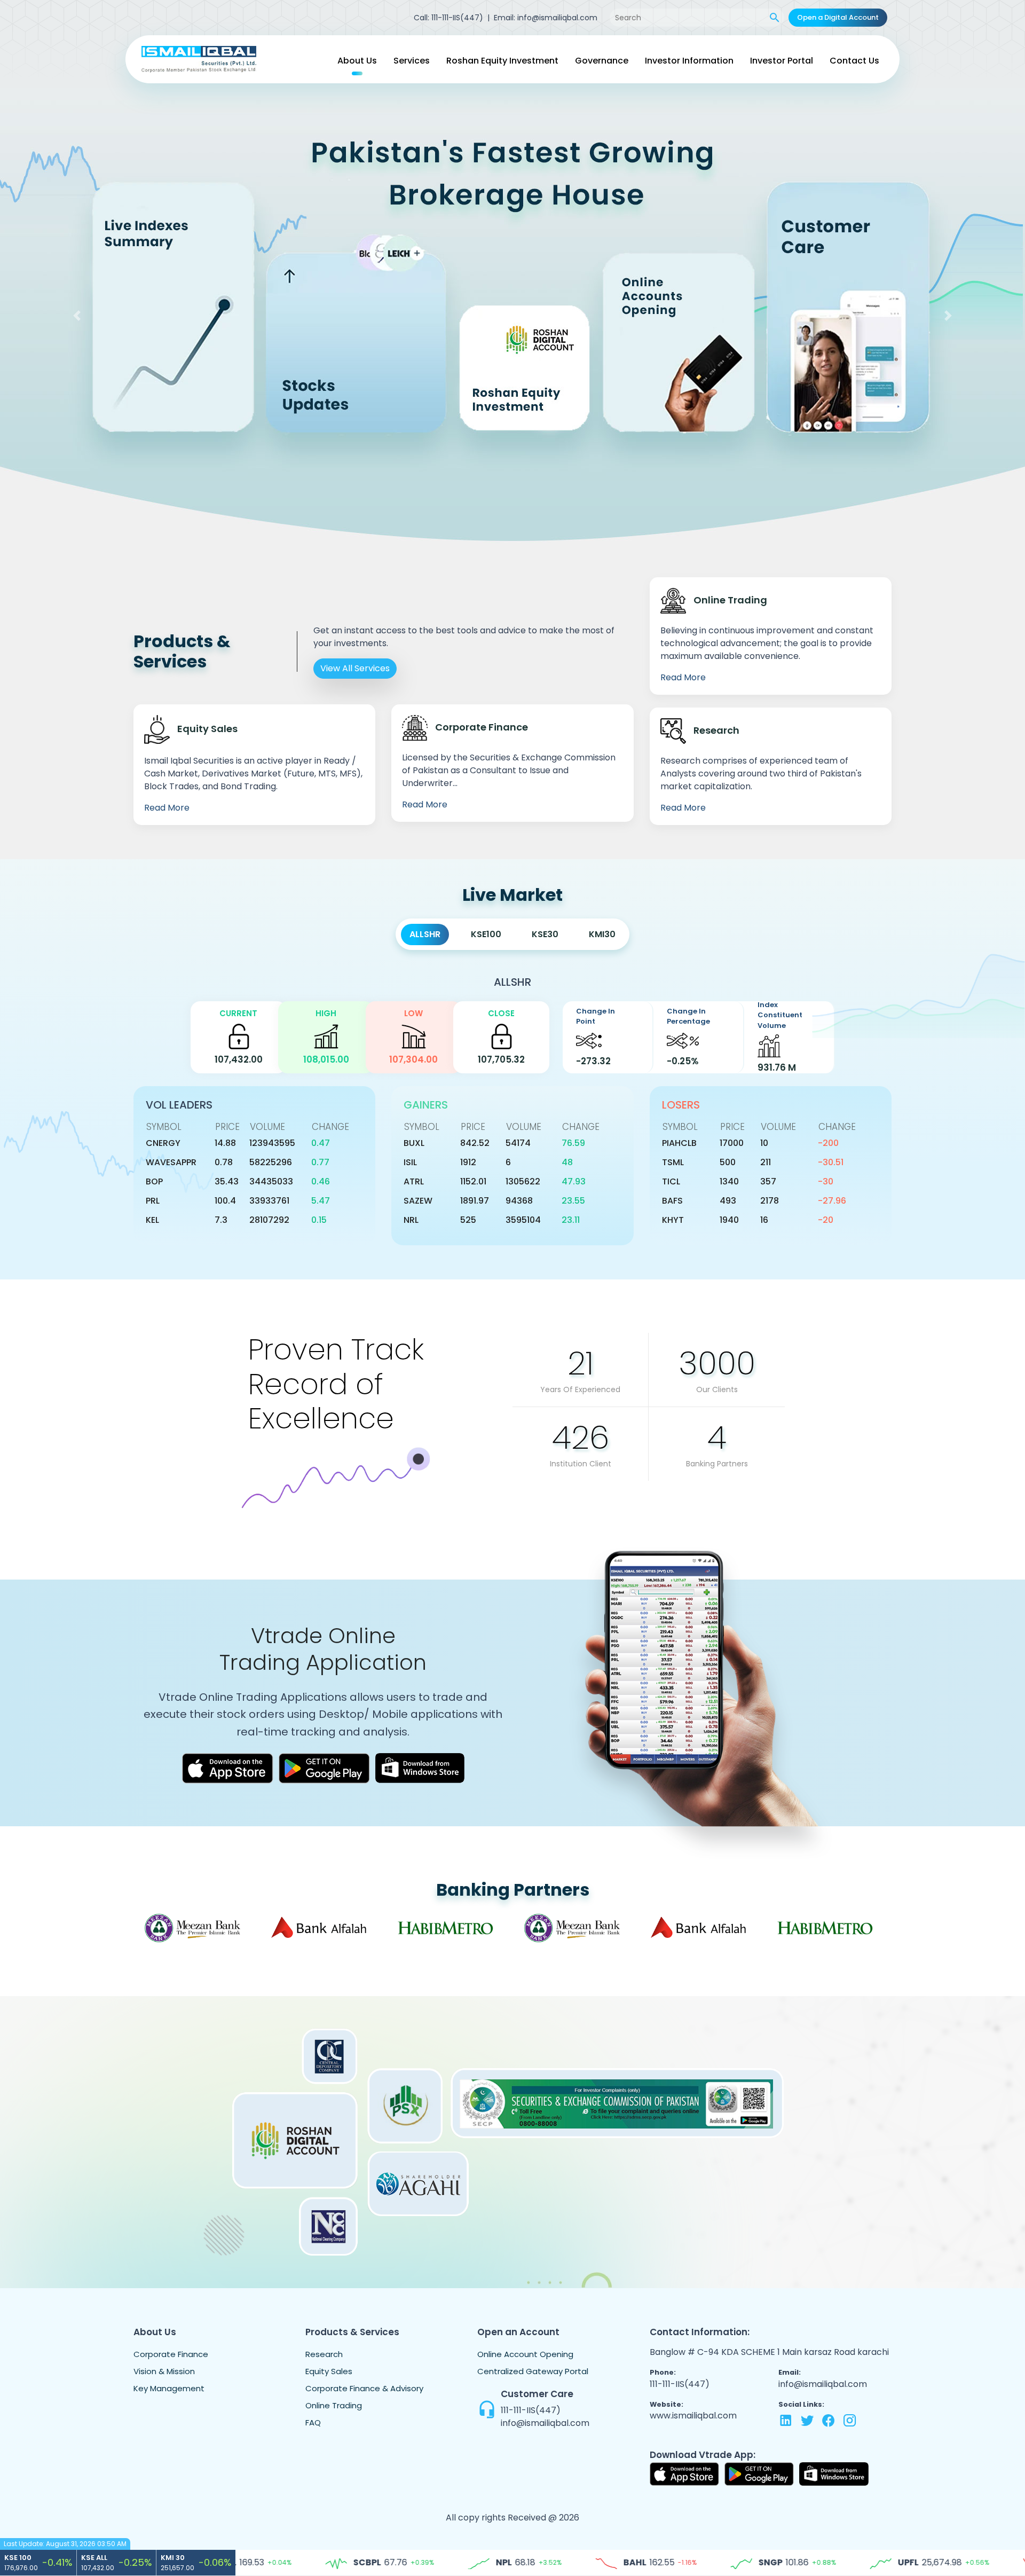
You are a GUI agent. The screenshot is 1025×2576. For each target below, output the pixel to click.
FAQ (313, 2422)
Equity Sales (329, 2371)
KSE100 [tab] (486, 934)
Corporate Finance (171, 2354)
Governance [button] (602, 61)
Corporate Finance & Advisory (364, 2388)
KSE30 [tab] (545, 934)
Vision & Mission (164, 2371)
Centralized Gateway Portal (533, 2371)
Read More (167, 808)
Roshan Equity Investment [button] (502, 61)
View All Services (355, 668)
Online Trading (334, 2405)
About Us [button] (357, 61)
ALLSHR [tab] (425, 934)
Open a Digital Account (838, 17)
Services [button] (412, 61)
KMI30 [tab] (602, 934)
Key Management (169, 2388)
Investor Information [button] (689, 61)
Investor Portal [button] (782, 61)
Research (324, 2354)
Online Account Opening (525, 2354)
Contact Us (854, 61)
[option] (197, 1928)
